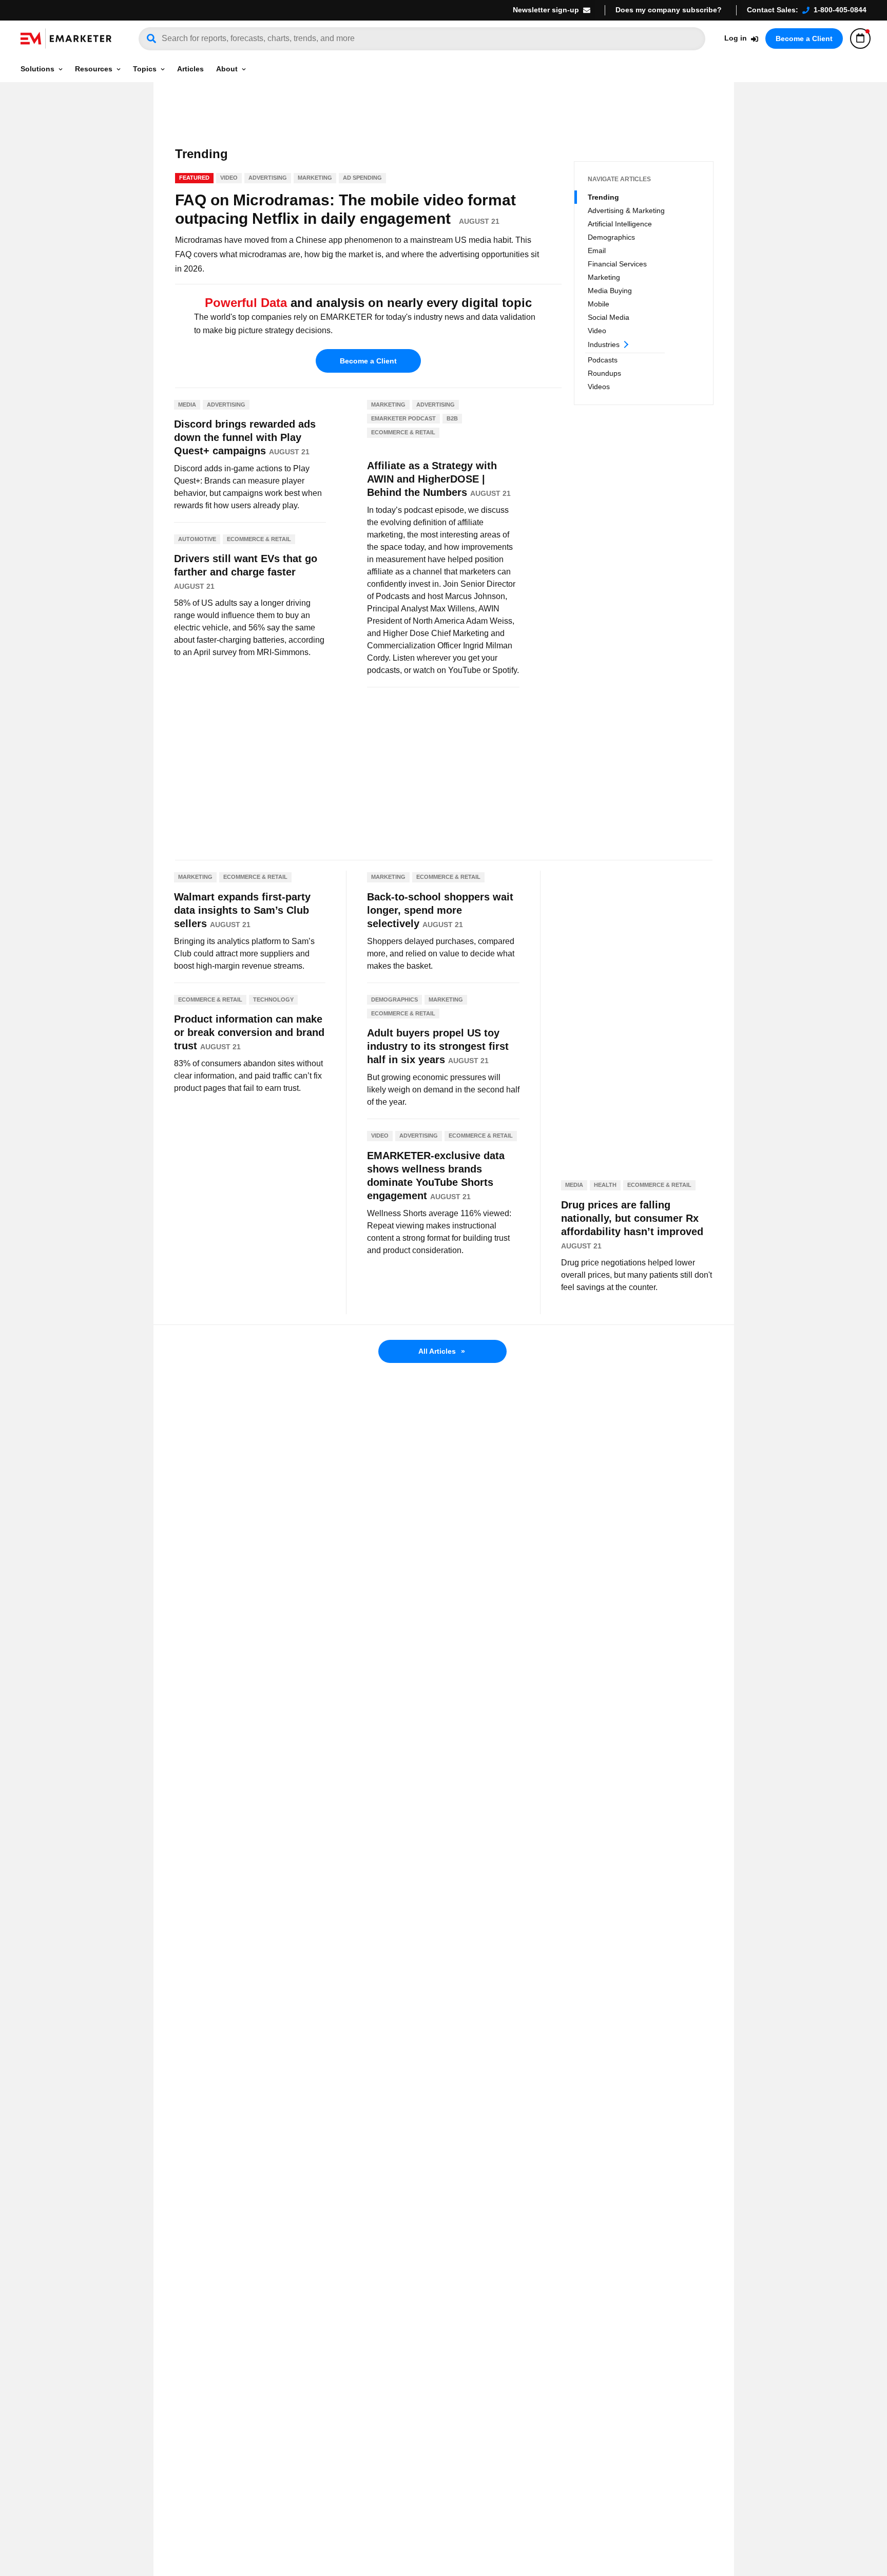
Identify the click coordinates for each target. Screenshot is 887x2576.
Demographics (611, 237)
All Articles (442, 1351)
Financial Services (617, 264)
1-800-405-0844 (840, 10)
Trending (603, 197)
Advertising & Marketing (626, 210)
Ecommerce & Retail (259, 539)
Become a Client (804, 39)
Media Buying (610, 291)
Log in (736, 38)
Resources (94, 69)
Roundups (604, 373)
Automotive (197, 539)
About (227, 69)
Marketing (604, 277)
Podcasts (603, 360)
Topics (145, 69)
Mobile (599, 304)
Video (597, 331)
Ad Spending (362, 178)
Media (187, 405)
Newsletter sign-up (546, 10)
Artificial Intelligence (620, 224)
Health (605, 1185)
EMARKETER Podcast (403, 418)
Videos (599, 387)
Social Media (609, 317)
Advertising (268, 178)
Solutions (37, 69)
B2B (452, 418)
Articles (190, 69)
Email (597, 251)
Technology (273, 999)
